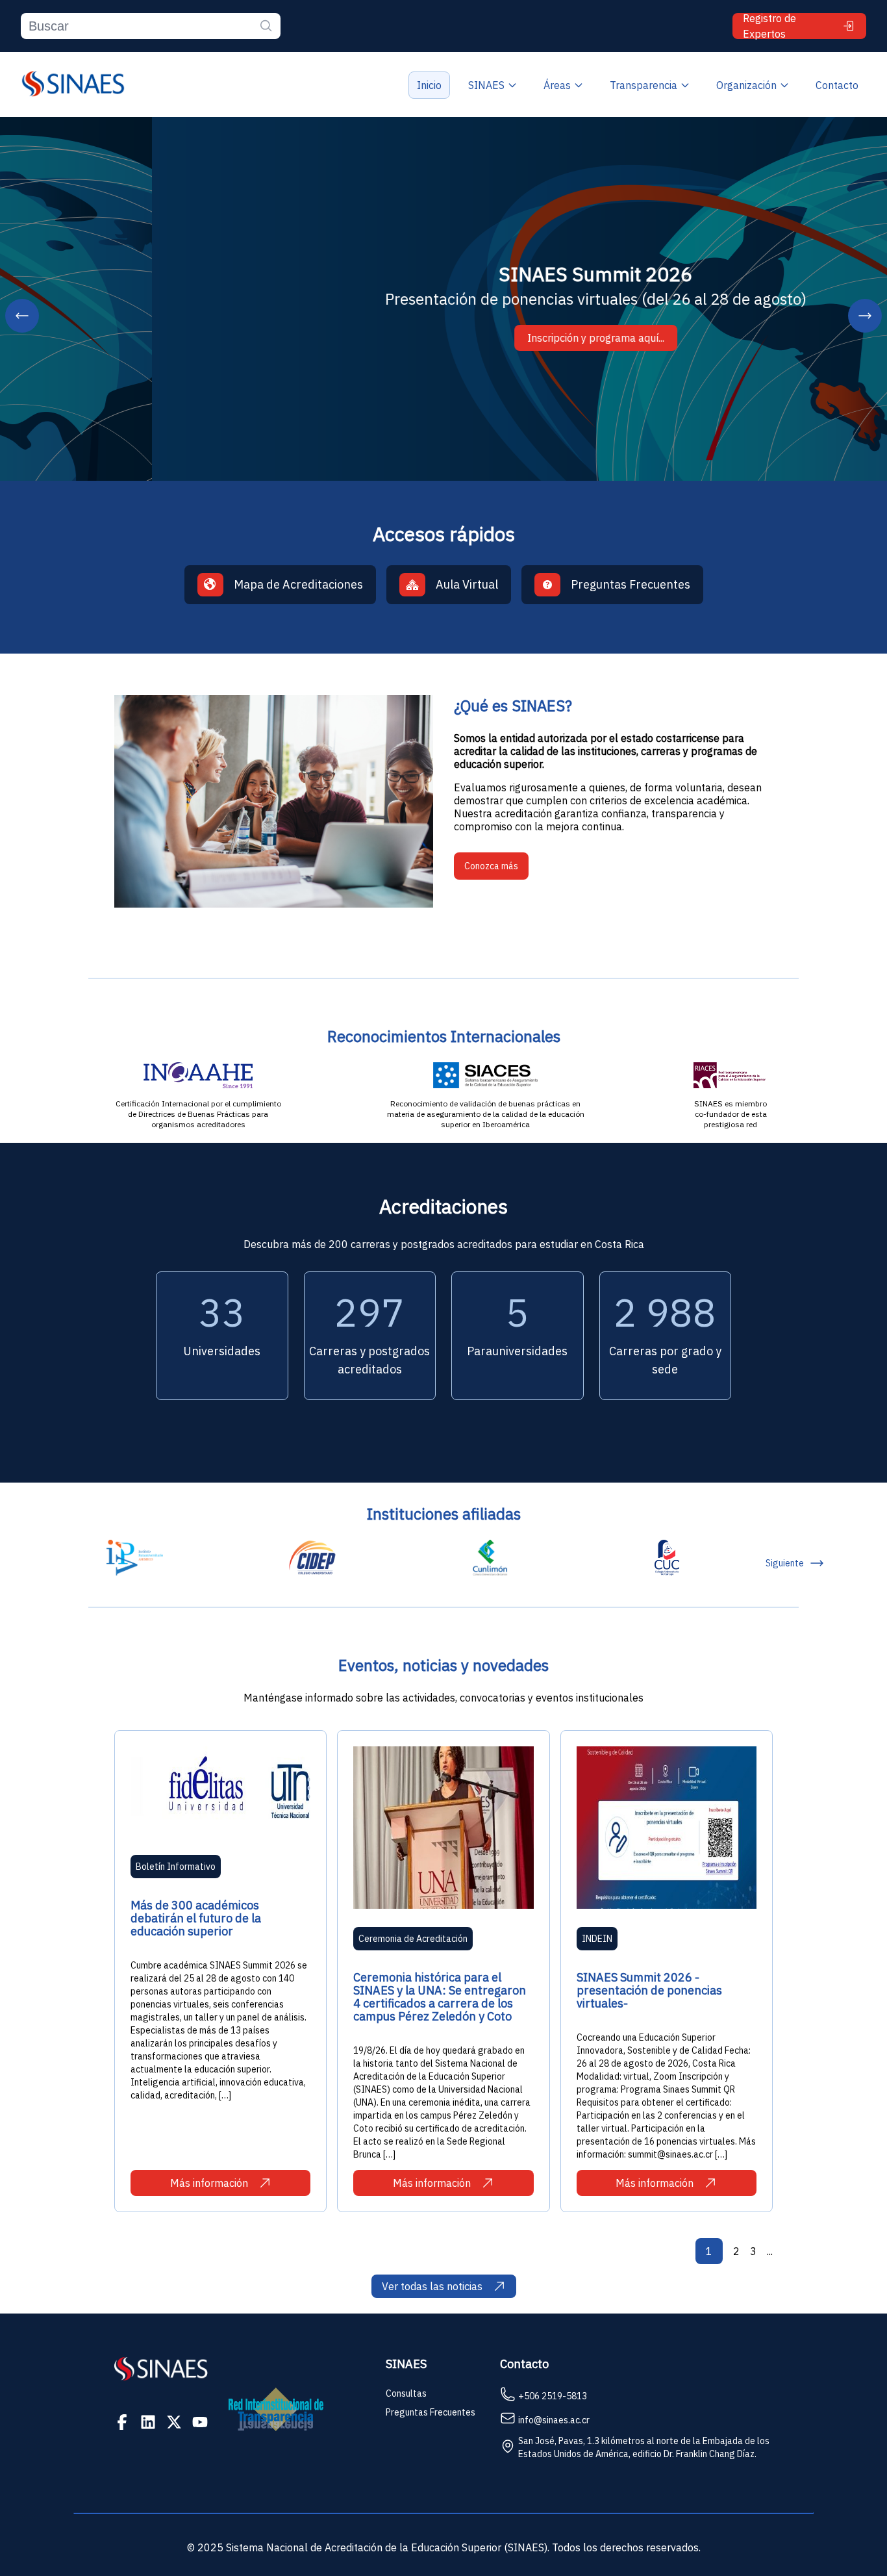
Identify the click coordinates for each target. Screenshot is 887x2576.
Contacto (837, 85)
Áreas (557, 85)
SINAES (486, 85)
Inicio (429, 85)
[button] (22, 316)
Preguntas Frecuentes (431, 2412)
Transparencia (643, 85)
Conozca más (491, 866)
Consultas (406, 2393)
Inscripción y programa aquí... (444, 338)
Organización (746, 85)
